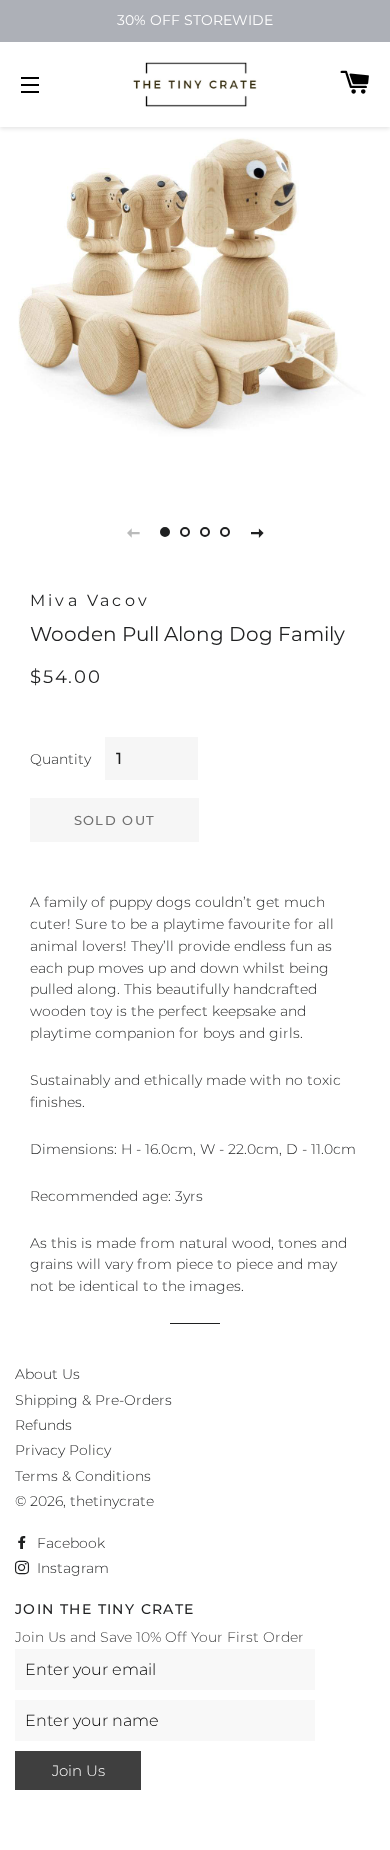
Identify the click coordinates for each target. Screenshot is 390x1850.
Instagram (71, 1568)
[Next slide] (257, 532)
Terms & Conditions (83, 1476)
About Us (47, 1374)
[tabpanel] (195, 290)
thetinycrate (112, 1501)
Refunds (43, 1425)
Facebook (69, 1543)
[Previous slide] (133, 532)
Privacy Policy (63, 1450)
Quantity (60, 759)
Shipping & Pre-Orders (93, 1400)
